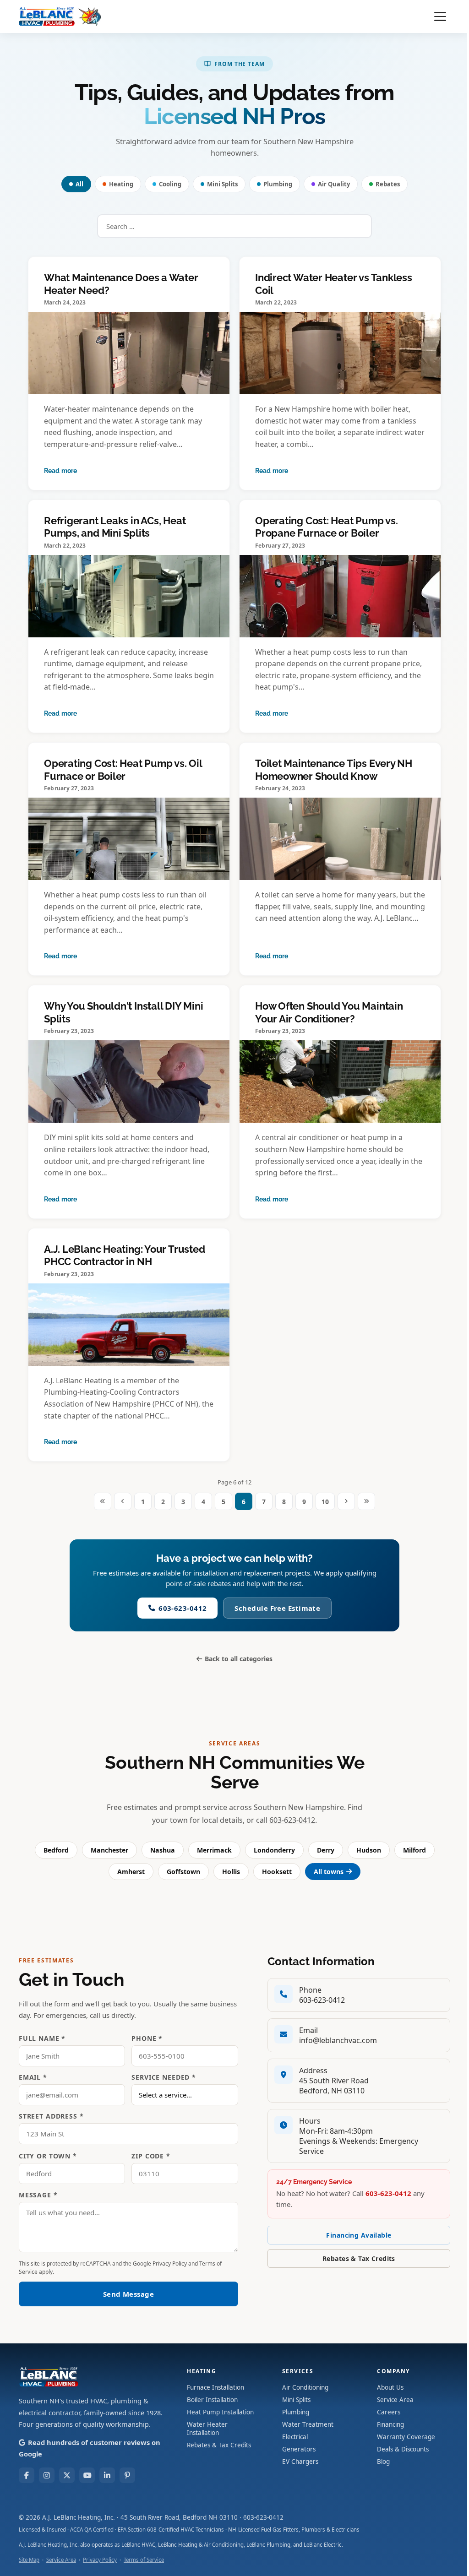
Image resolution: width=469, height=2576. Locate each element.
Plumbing (278, 184)
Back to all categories (239, 1659)
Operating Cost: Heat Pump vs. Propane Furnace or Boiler (327, 527)
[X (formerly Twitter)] (67, 2475)
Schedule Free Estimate (277, 1608)
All (79, 184)
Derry (326, 1850)
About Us (390, 2387)
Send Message (128, 2294)
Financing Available (359, 2235)
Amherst (131, 1872)
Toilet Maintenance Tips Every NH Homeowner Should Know (334, 770)
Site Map (29, 2560)
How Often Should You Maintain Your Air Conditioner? (329, 1012)
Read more (60, 471)
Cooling (170, 184)
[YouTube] (87, 2475)
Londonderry (274, 1850)
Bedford (56, 1850)
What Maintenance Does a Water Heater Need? (121, 284)
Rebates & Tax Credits (359, 2258)
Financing (390, 2424)
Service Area (395, 2400)
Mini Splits (222, 184)
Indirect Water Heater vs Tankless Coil (334, 284)
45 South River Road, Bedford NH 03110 (179, 2517)
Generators (299, 2449)
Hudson (369, 1850)
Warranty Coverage (406, 2437)
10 (325, 1502)
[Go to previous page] (123, 1501)
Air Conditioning (305, 2387)
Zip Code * (151, 2156)
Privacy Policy (170, 2264)
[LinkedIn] (107, 2475)
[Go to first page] (103, 1501)
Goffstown (183, 1872)
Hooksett (277, 1872)
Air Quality (334, 184)
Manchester (109, 1850)
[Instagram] (47, 2475)
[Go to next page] (346, 1501)
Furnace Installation (215, 2387)
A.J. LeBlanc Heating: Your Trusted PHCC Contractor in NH (125, 1255)
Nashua (163, 1850)
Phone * (147, 2038)
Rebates (388, 184)
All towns (329, 1872)
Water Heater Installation (207, 2429)
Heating (121, 184)
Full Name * (42, 2038)
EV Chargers (300, 2462)
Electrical (295, 2437)
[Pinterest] (127, 2475)
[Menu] (440, 16)
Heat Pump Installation (220, 2412)
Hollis (231, 1872)
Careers (389, 2412)
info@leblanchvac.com (338, 2040)
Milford (414, 1850)
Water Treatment (308, 2424)
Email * (33, 2077)
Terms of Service (144, 2560)
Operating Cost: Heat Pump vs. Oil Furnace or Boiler (123, 770)
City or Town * (48, 2156)
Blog (383, 2462)
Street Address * (51, 2116)
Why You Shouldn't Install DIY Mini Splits (124, 1012)
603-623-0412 (183, 1608)
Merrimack (214, 1850)
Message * (38, 2195)
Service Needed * (164, 2077)
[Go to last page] (366, 1501)
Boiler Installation (212, 2400)
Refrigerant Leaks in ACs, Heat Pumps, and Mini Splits (115, 527)
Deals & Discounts (403, 2449)
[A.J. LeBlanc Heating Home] (60, 16)
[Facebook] (27, 2475)
